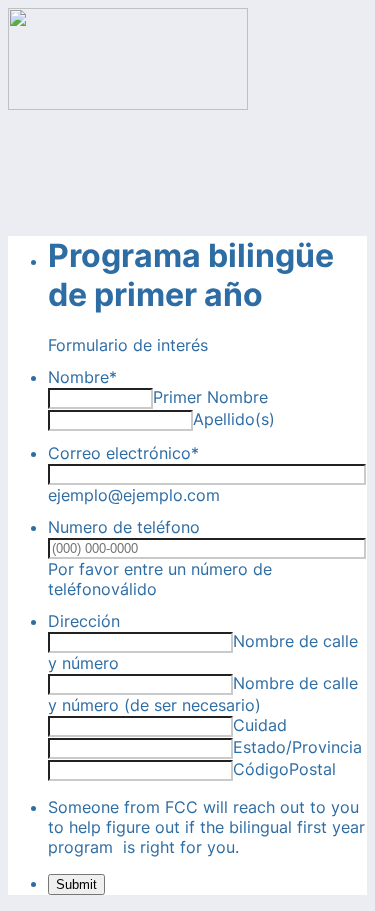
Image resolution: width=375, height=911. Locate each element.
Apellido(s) (234, 419)
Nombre (82, 377)
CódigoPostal (284, 769)
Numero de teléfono (124, 527)
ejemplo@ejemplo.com (134, 495)
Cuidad (260, 725)
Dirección (84, 621)
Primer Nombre (210, 397)
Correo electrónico (123, 453)
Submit (76, 884)
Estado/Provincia (297, 747)
